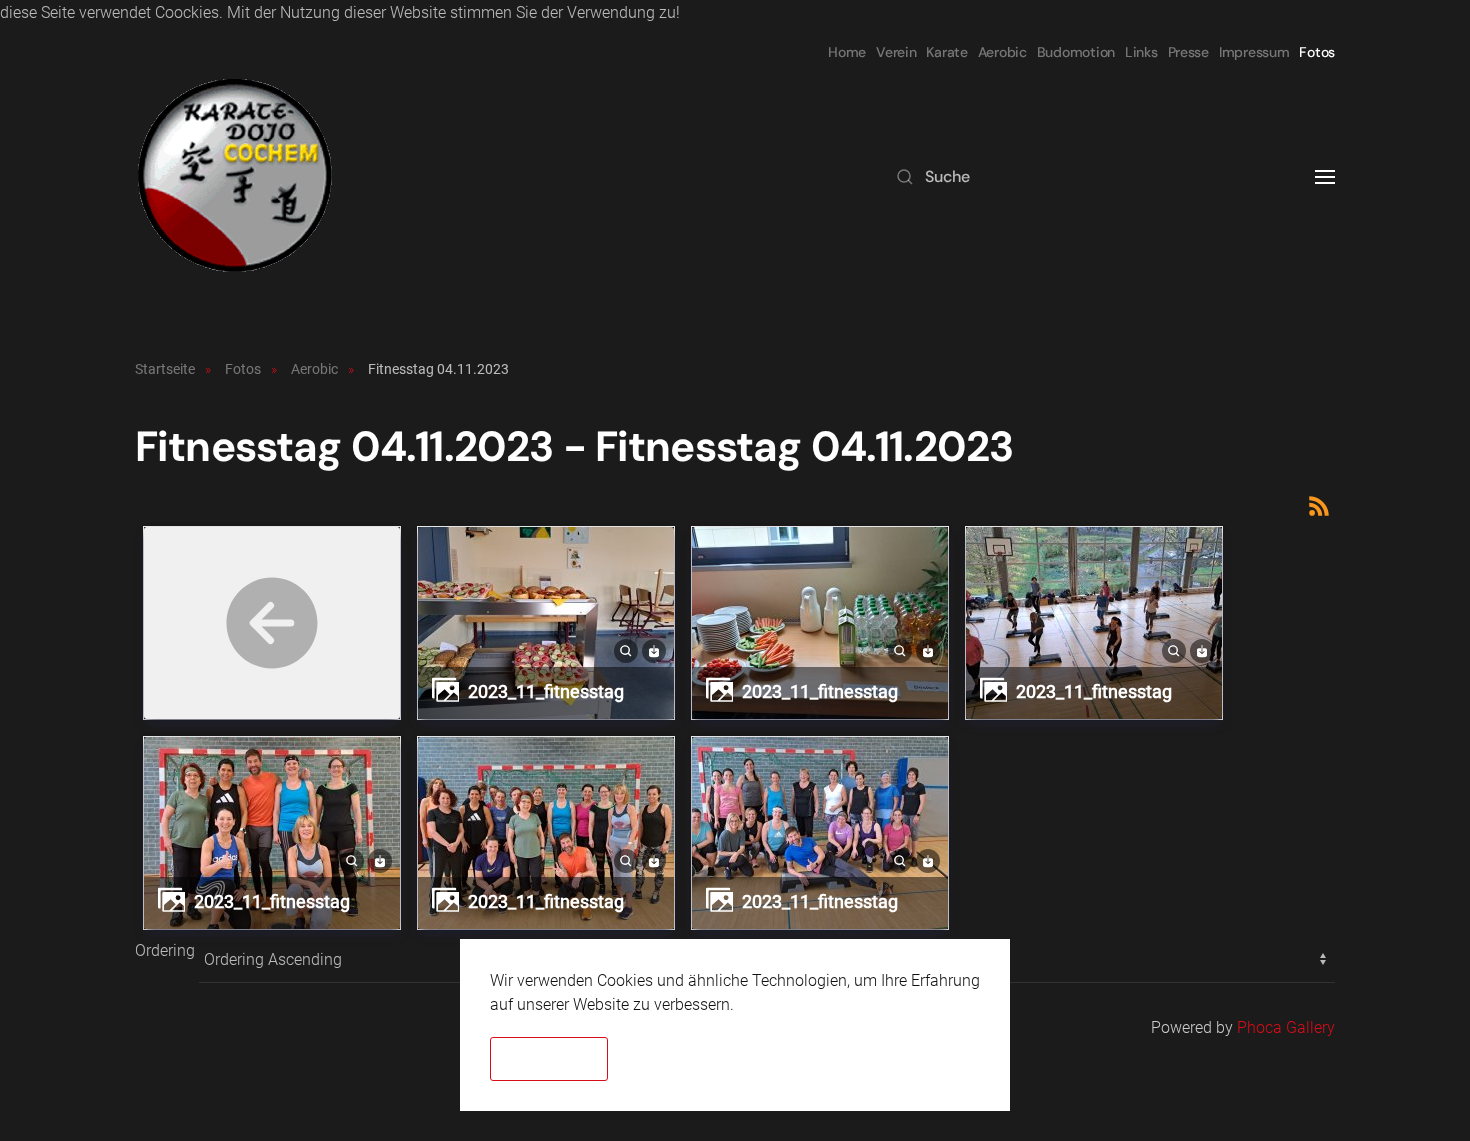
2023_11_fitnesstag (546, 691)
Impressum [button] (1254, 52)
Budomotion (1076, 52)
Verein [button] (896, 52)
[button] (1325, 177)
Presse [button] (1188, 52)
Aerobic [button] (1002, 52)
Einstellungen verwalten (835, 1059)
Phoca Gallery (1286, 1027)
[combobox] (1085, 177)
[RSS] (1319, 504)
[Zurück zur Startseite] (235, 177)
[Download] (654, 649)
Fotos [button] (1317, 52)
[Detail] (626, 649)
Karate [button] (946, 52)
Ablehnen (673, 1059)
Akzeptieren (549, 1059)
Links (1141, 52)
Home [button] (847, 52)
